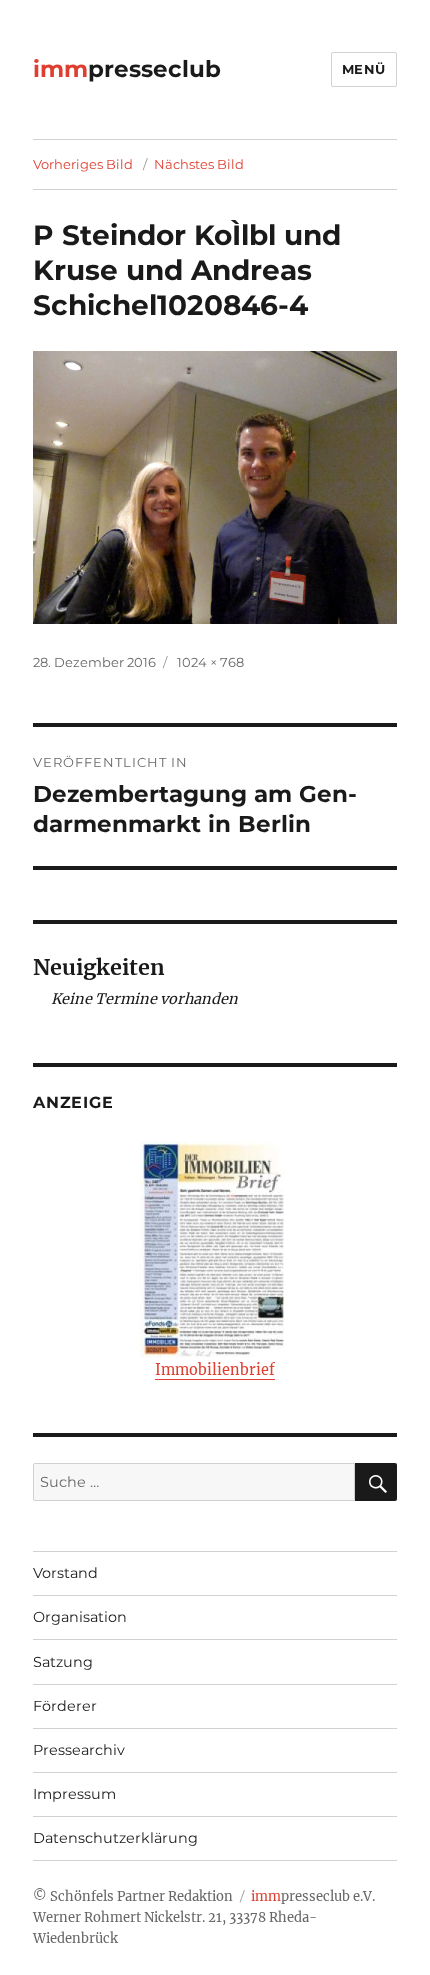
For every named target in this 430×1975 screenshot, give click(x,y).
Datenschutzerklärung (115, 1838)
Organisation (80, 1617)
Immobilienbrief (215, 1370)
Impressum (74, 1794)
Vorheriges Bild (83, 164)
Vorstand (65, 1573)
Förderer (65, 1706)
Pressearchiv (79, 1750)
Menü (364, 69)
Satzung (63, 1662)
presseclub (127, 69)
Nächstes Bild (199, 164)
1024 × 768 (210, 662)
